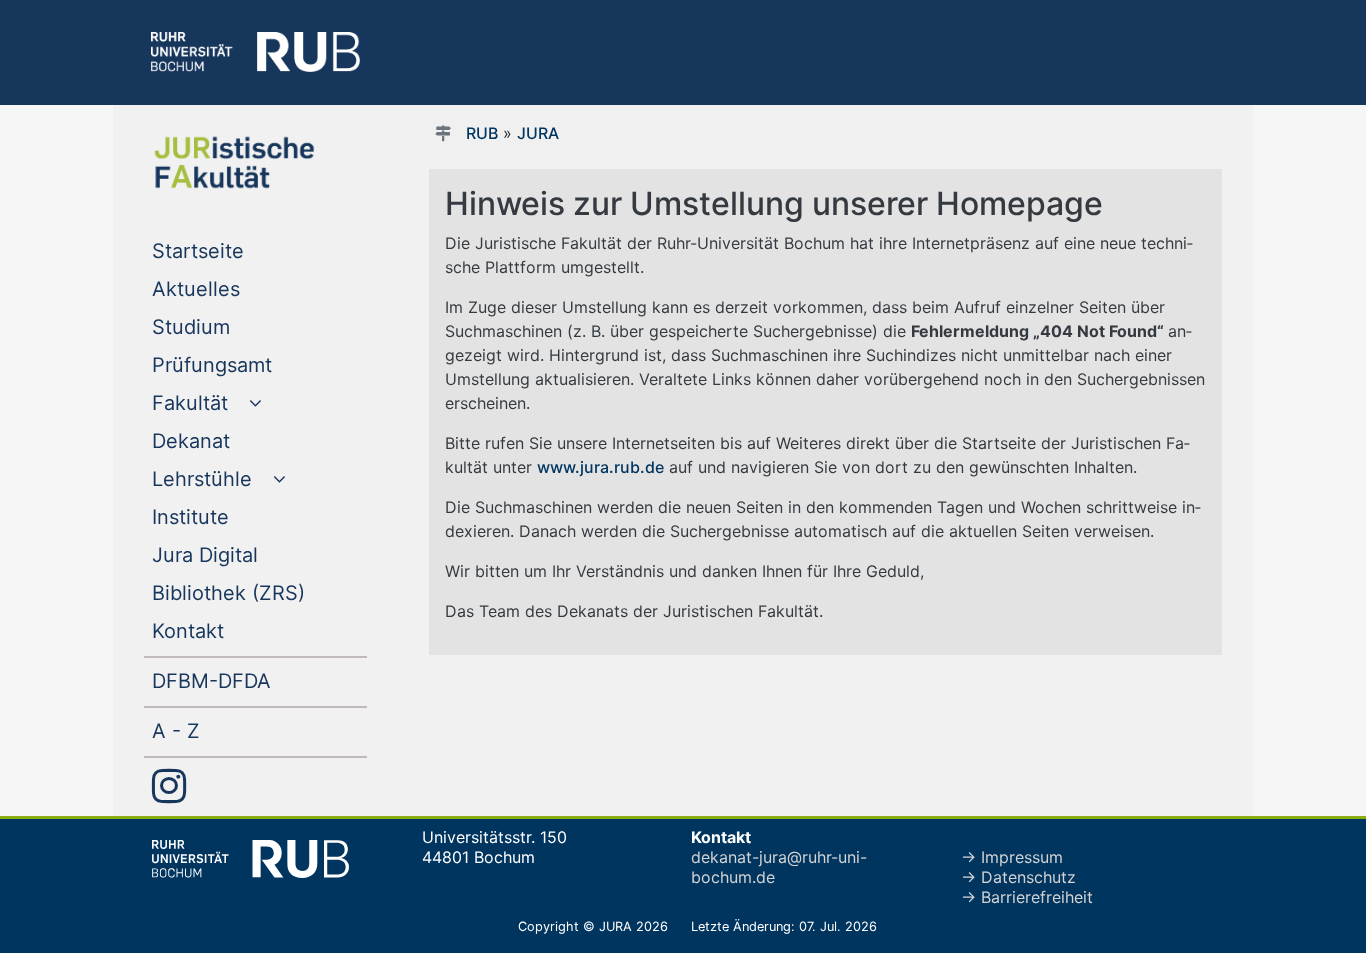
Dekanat (231, 440)
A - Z (216, 730)
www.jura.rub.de (600, 467)
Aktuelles (236, 288)
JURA (538, 133)
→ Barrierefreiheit (1027, 897)
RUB (482, 133)
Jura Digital (245, 554)
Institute (231, 516)
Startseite (238, 250)
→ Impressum (1012, 857)
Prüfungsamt (252, 364)
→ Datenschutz (1018, 877)
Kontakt (228, 630)
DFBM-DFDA (252, 680)
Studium (231, 326)
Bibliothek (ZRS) (259, 592)
